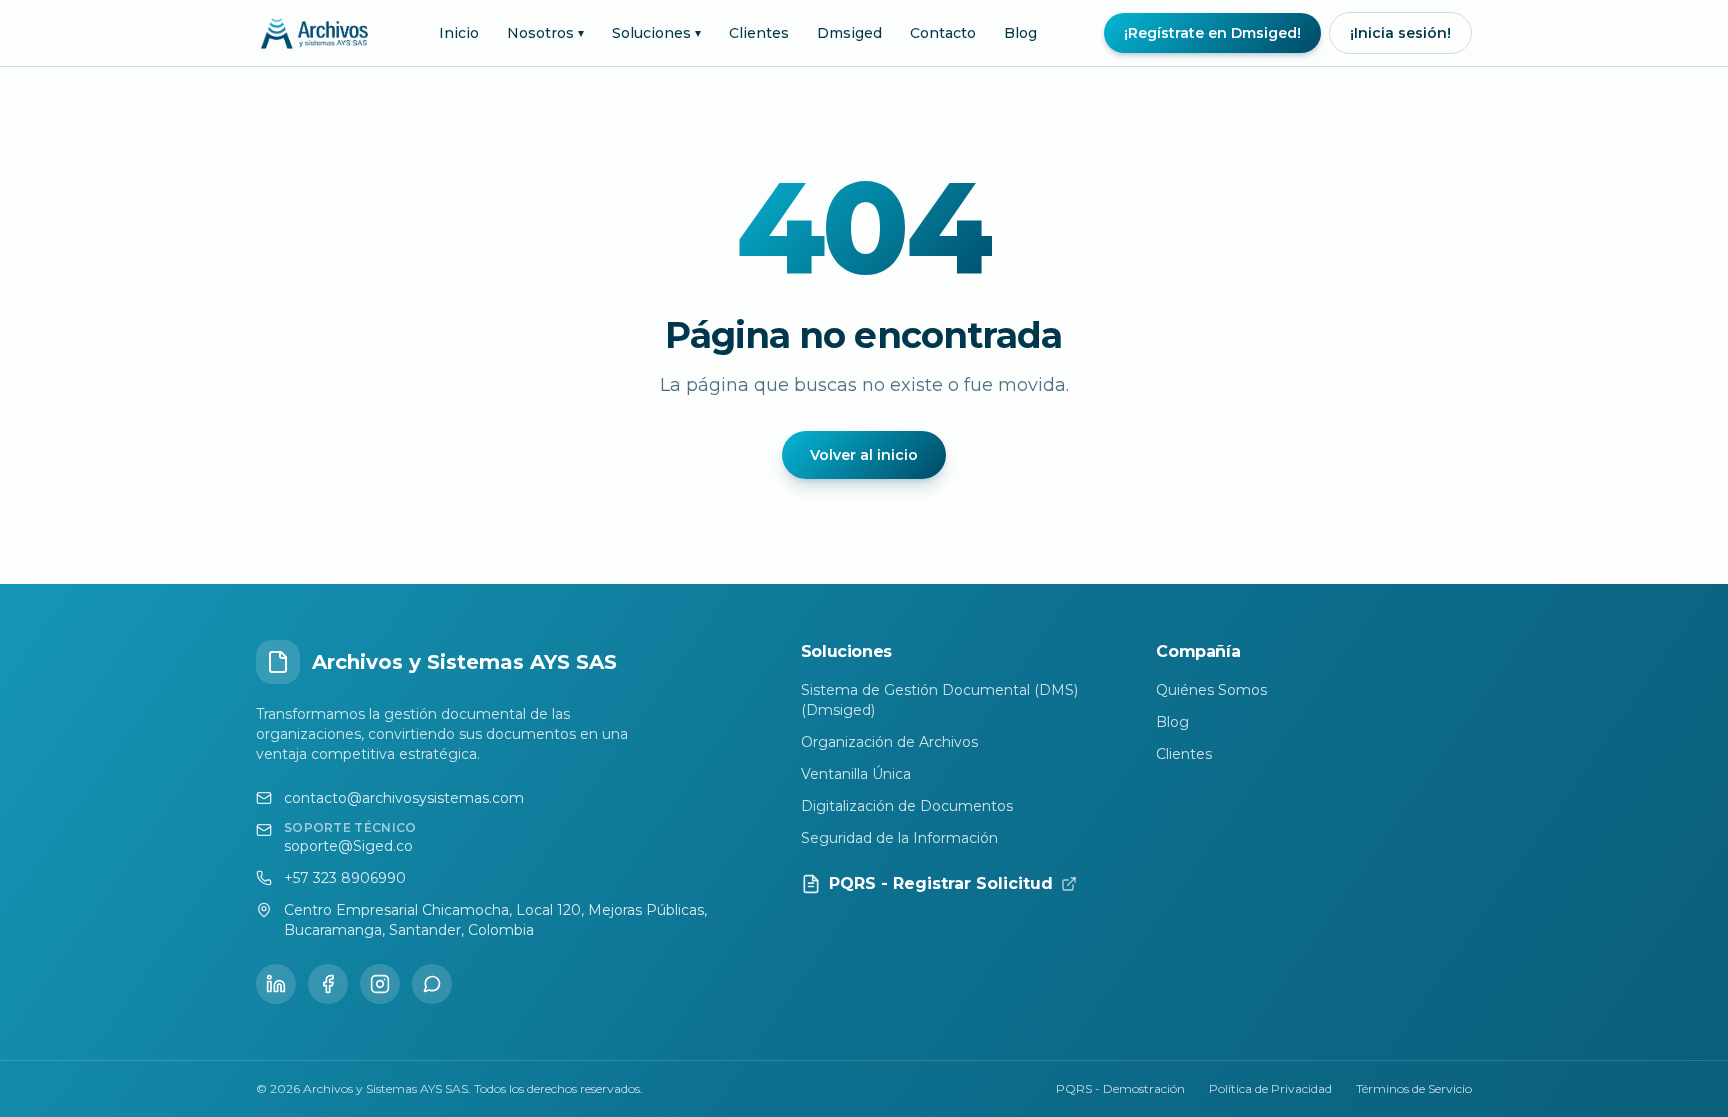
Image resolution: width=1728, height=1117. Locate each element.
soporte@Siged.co (348, 846)
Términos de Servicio (1414, 1088)
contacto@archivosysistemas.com (404, 798)
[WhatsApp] (432, 984)
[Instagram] (380, 984)
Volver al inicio (864, 455)
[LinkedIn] (276, 984)
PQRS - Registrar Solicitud (941, 883)
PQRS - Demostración (1120, 1088)
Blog (1020, 33)
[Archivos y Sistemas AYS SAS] (314, 33)
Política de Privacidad (1270, 1088)
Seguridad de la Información (899, 838)
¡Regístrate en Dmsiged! (1212, 33)
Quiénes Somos (1211, 690)
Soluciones (656, 33)
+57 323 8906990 (345, 878)
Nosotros (545, 33)
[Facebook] (328, 984)
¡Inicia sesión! (1400, 33)
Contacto (943, 33)
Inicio (459, 33)
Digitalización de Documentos (907, 806)
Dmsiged (849, 33)
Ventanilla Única (856, 774)
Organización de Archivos (889, 742)
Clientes (759, 33)
